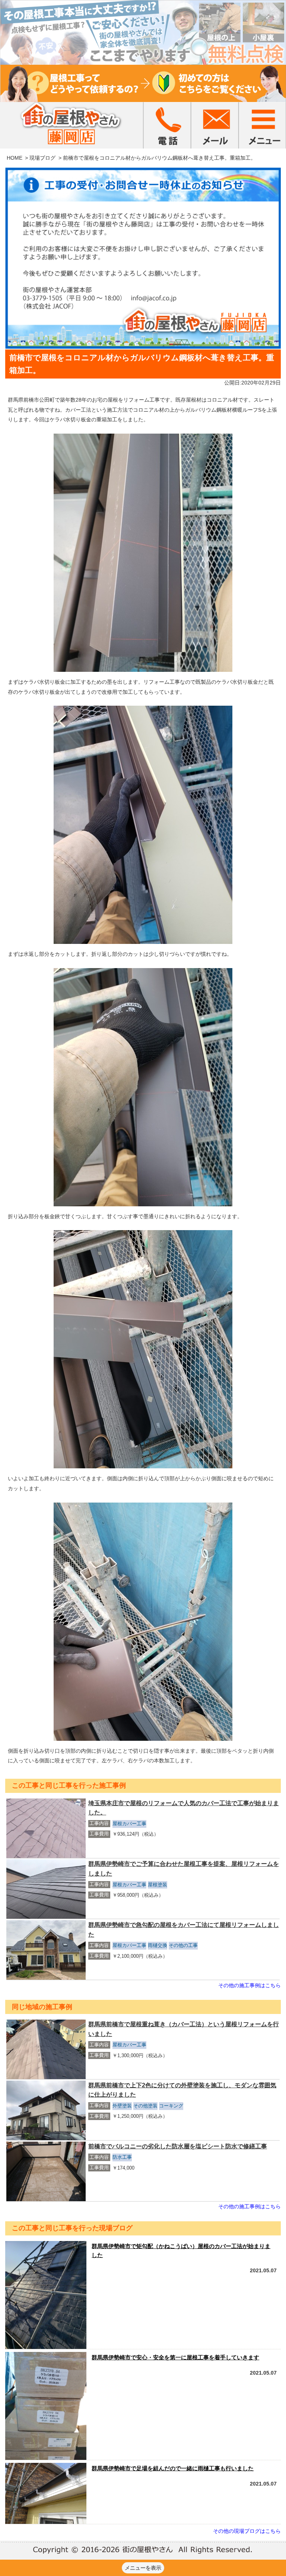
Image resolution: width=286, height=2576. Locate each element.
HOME (15, 158)
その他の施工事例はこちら (250, 1985)
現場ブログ (42, 158)
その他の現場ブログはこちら (247, 2531)
